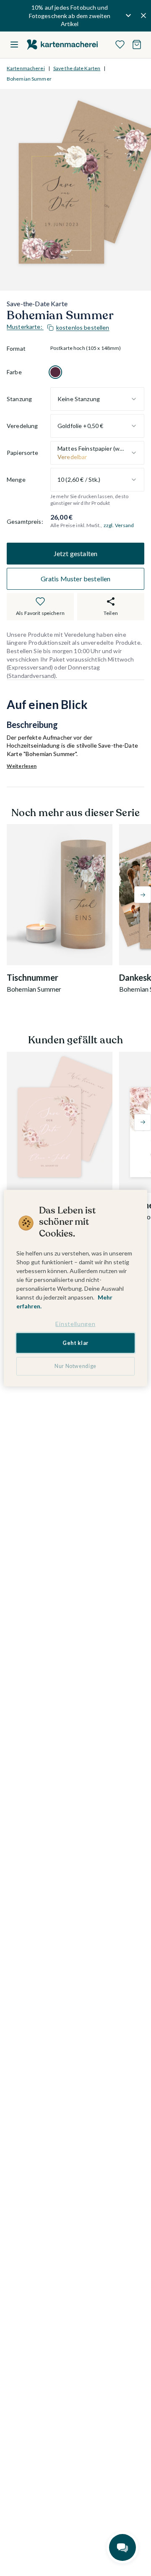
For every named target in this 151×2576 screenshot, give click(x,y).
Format (16, 348)
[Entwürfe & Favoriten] (120, 45)
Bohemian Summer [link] (29, 79)
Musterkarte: (58, 327)
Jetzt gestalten (75, 553)
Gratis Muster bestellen (76, 579)
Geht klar (75, 1343)
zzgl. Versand (119, 525)
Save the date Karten (77, 68)
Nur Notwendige (75, 1366)
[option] (55, 372)
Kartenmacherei (26, 68)
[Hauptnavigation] (14, 45)
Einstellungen (75, 1324)
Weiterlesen (22, 766)
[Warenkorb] (137, 45)
